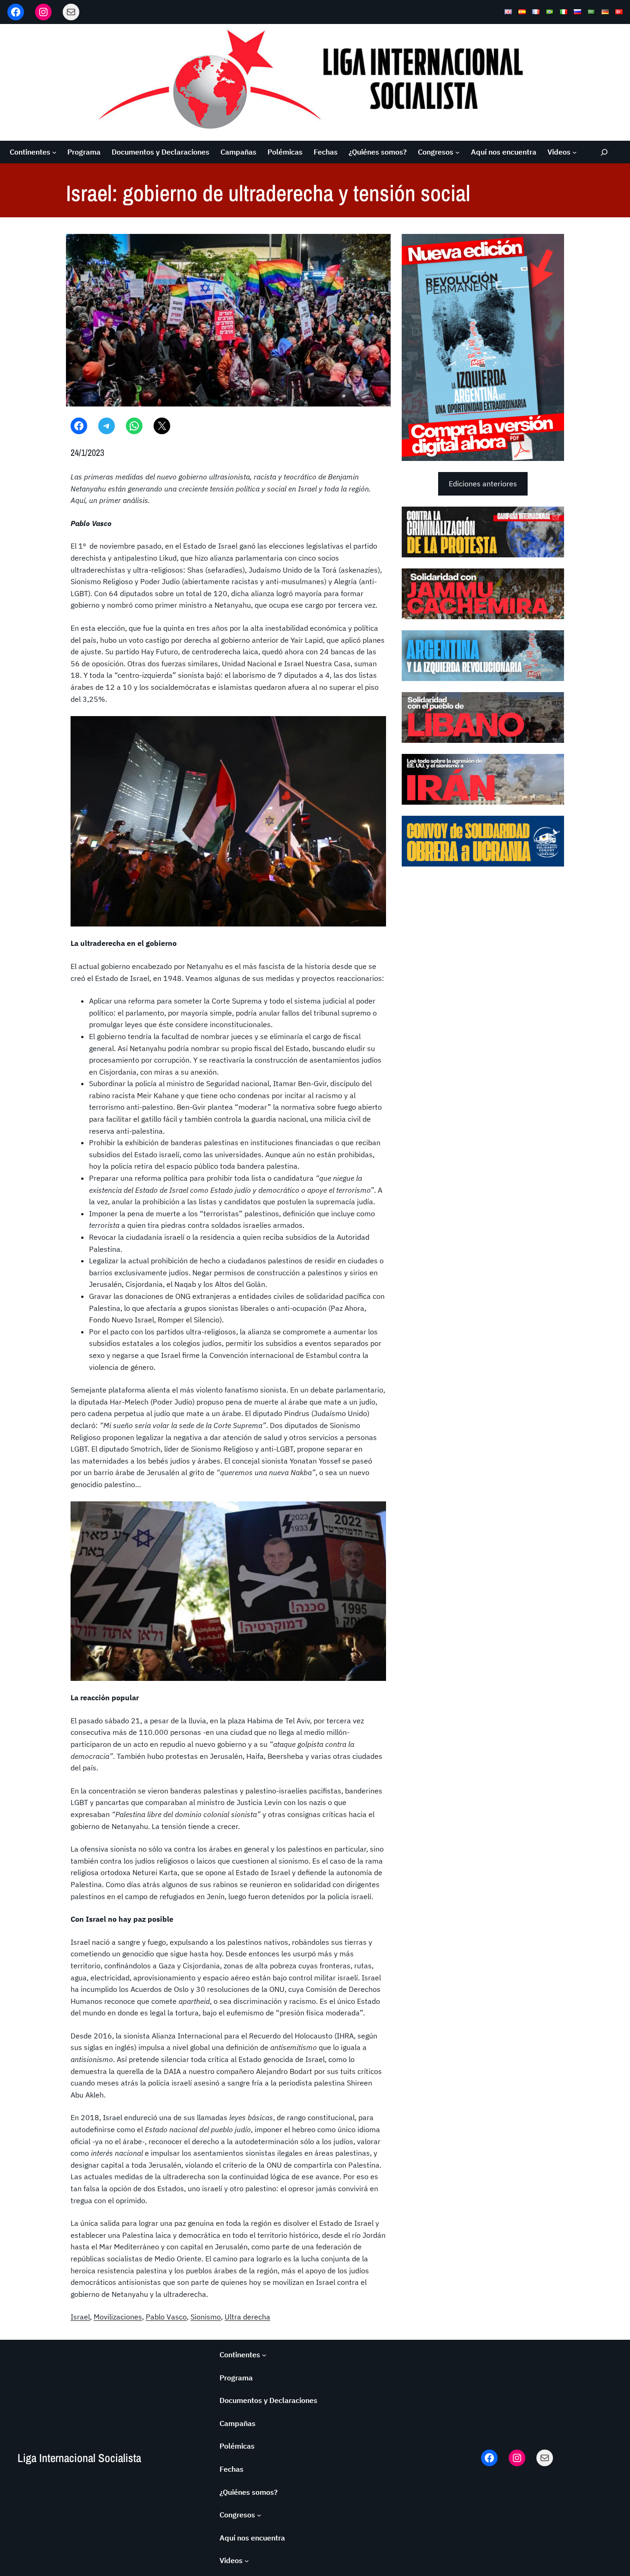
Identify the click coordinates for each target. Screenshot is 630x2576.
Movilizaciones (118, 2317)
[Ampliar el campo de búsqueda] (604, 152)
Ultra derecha (247, 2317)
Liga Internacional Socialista (79, 2458)
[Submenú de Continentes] (54, 152)
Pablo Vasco (166, 2317)
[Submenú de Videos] (575, 152)
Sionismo (206, 2317)
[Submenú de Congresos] (458, 152)
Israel (80, 2317)
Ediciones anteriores (483, 484)
